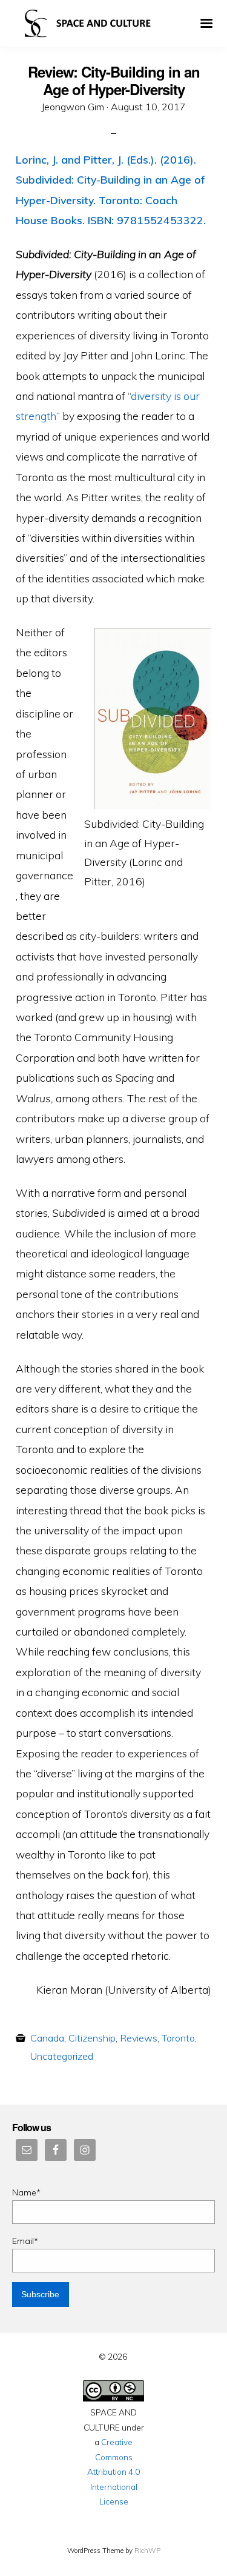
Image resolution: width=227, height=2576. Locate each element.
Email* (25, 2241)
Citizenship (92, 2038)
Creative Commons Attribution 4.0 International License (113, 2471)
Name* (26, 2192)
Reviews (139, 2038)
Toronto (178, 2038)
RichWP (147, 2551)
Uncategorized (62, 2056)
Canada (47, 2038)
